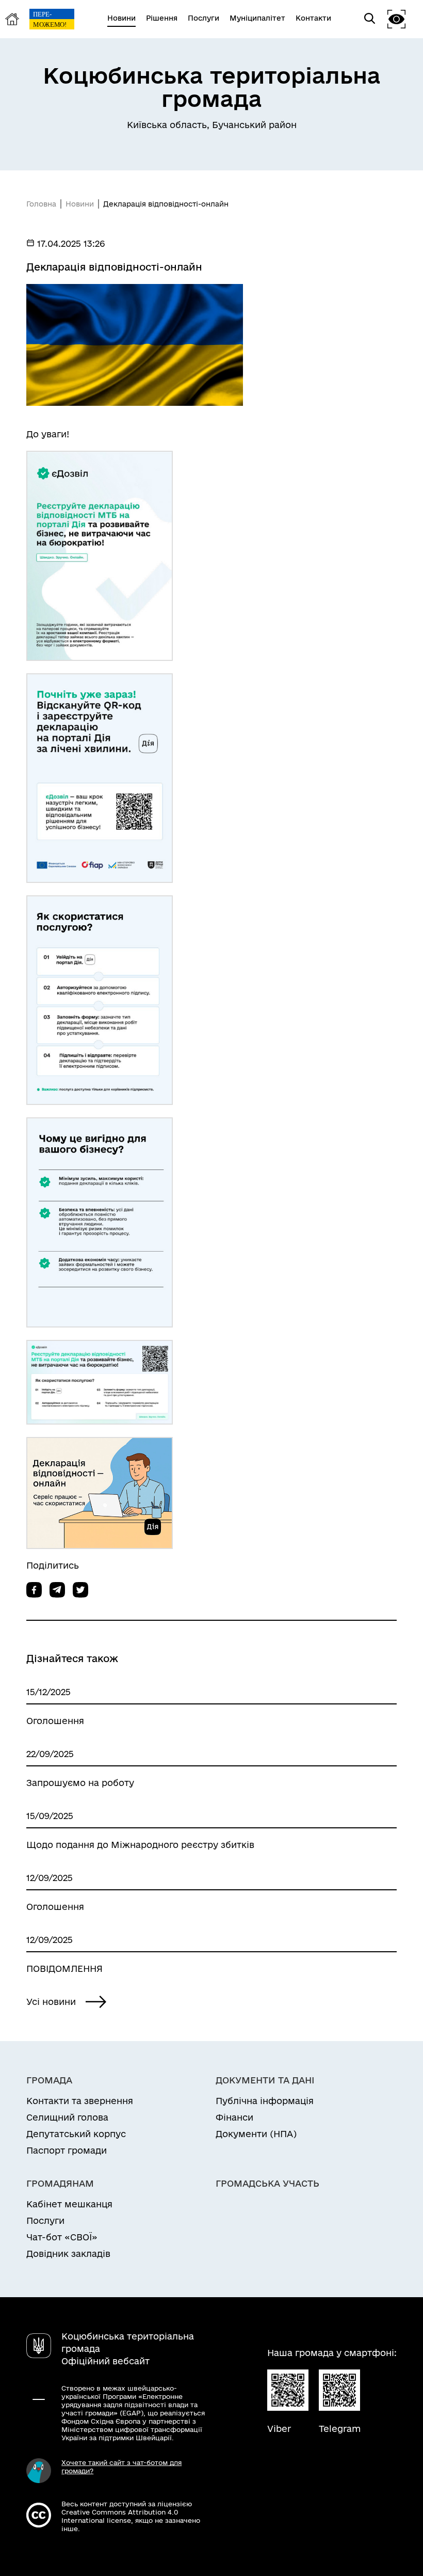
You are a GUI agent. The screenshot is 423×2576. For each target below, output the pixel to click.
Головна (41, 204)
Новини (80, 204)
